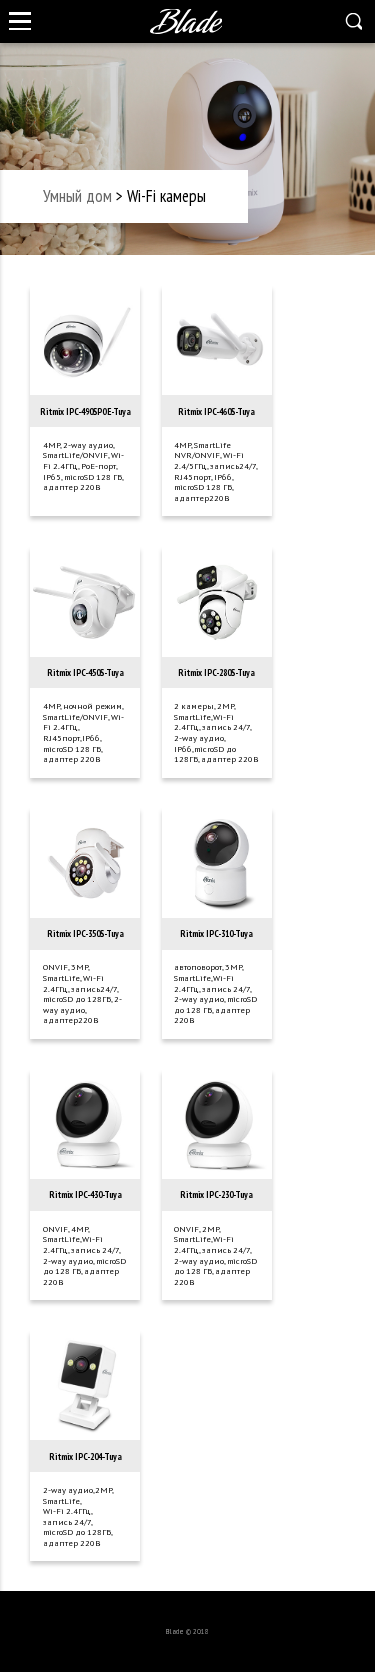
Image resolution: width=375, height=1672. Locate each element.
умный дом (77, 196)
